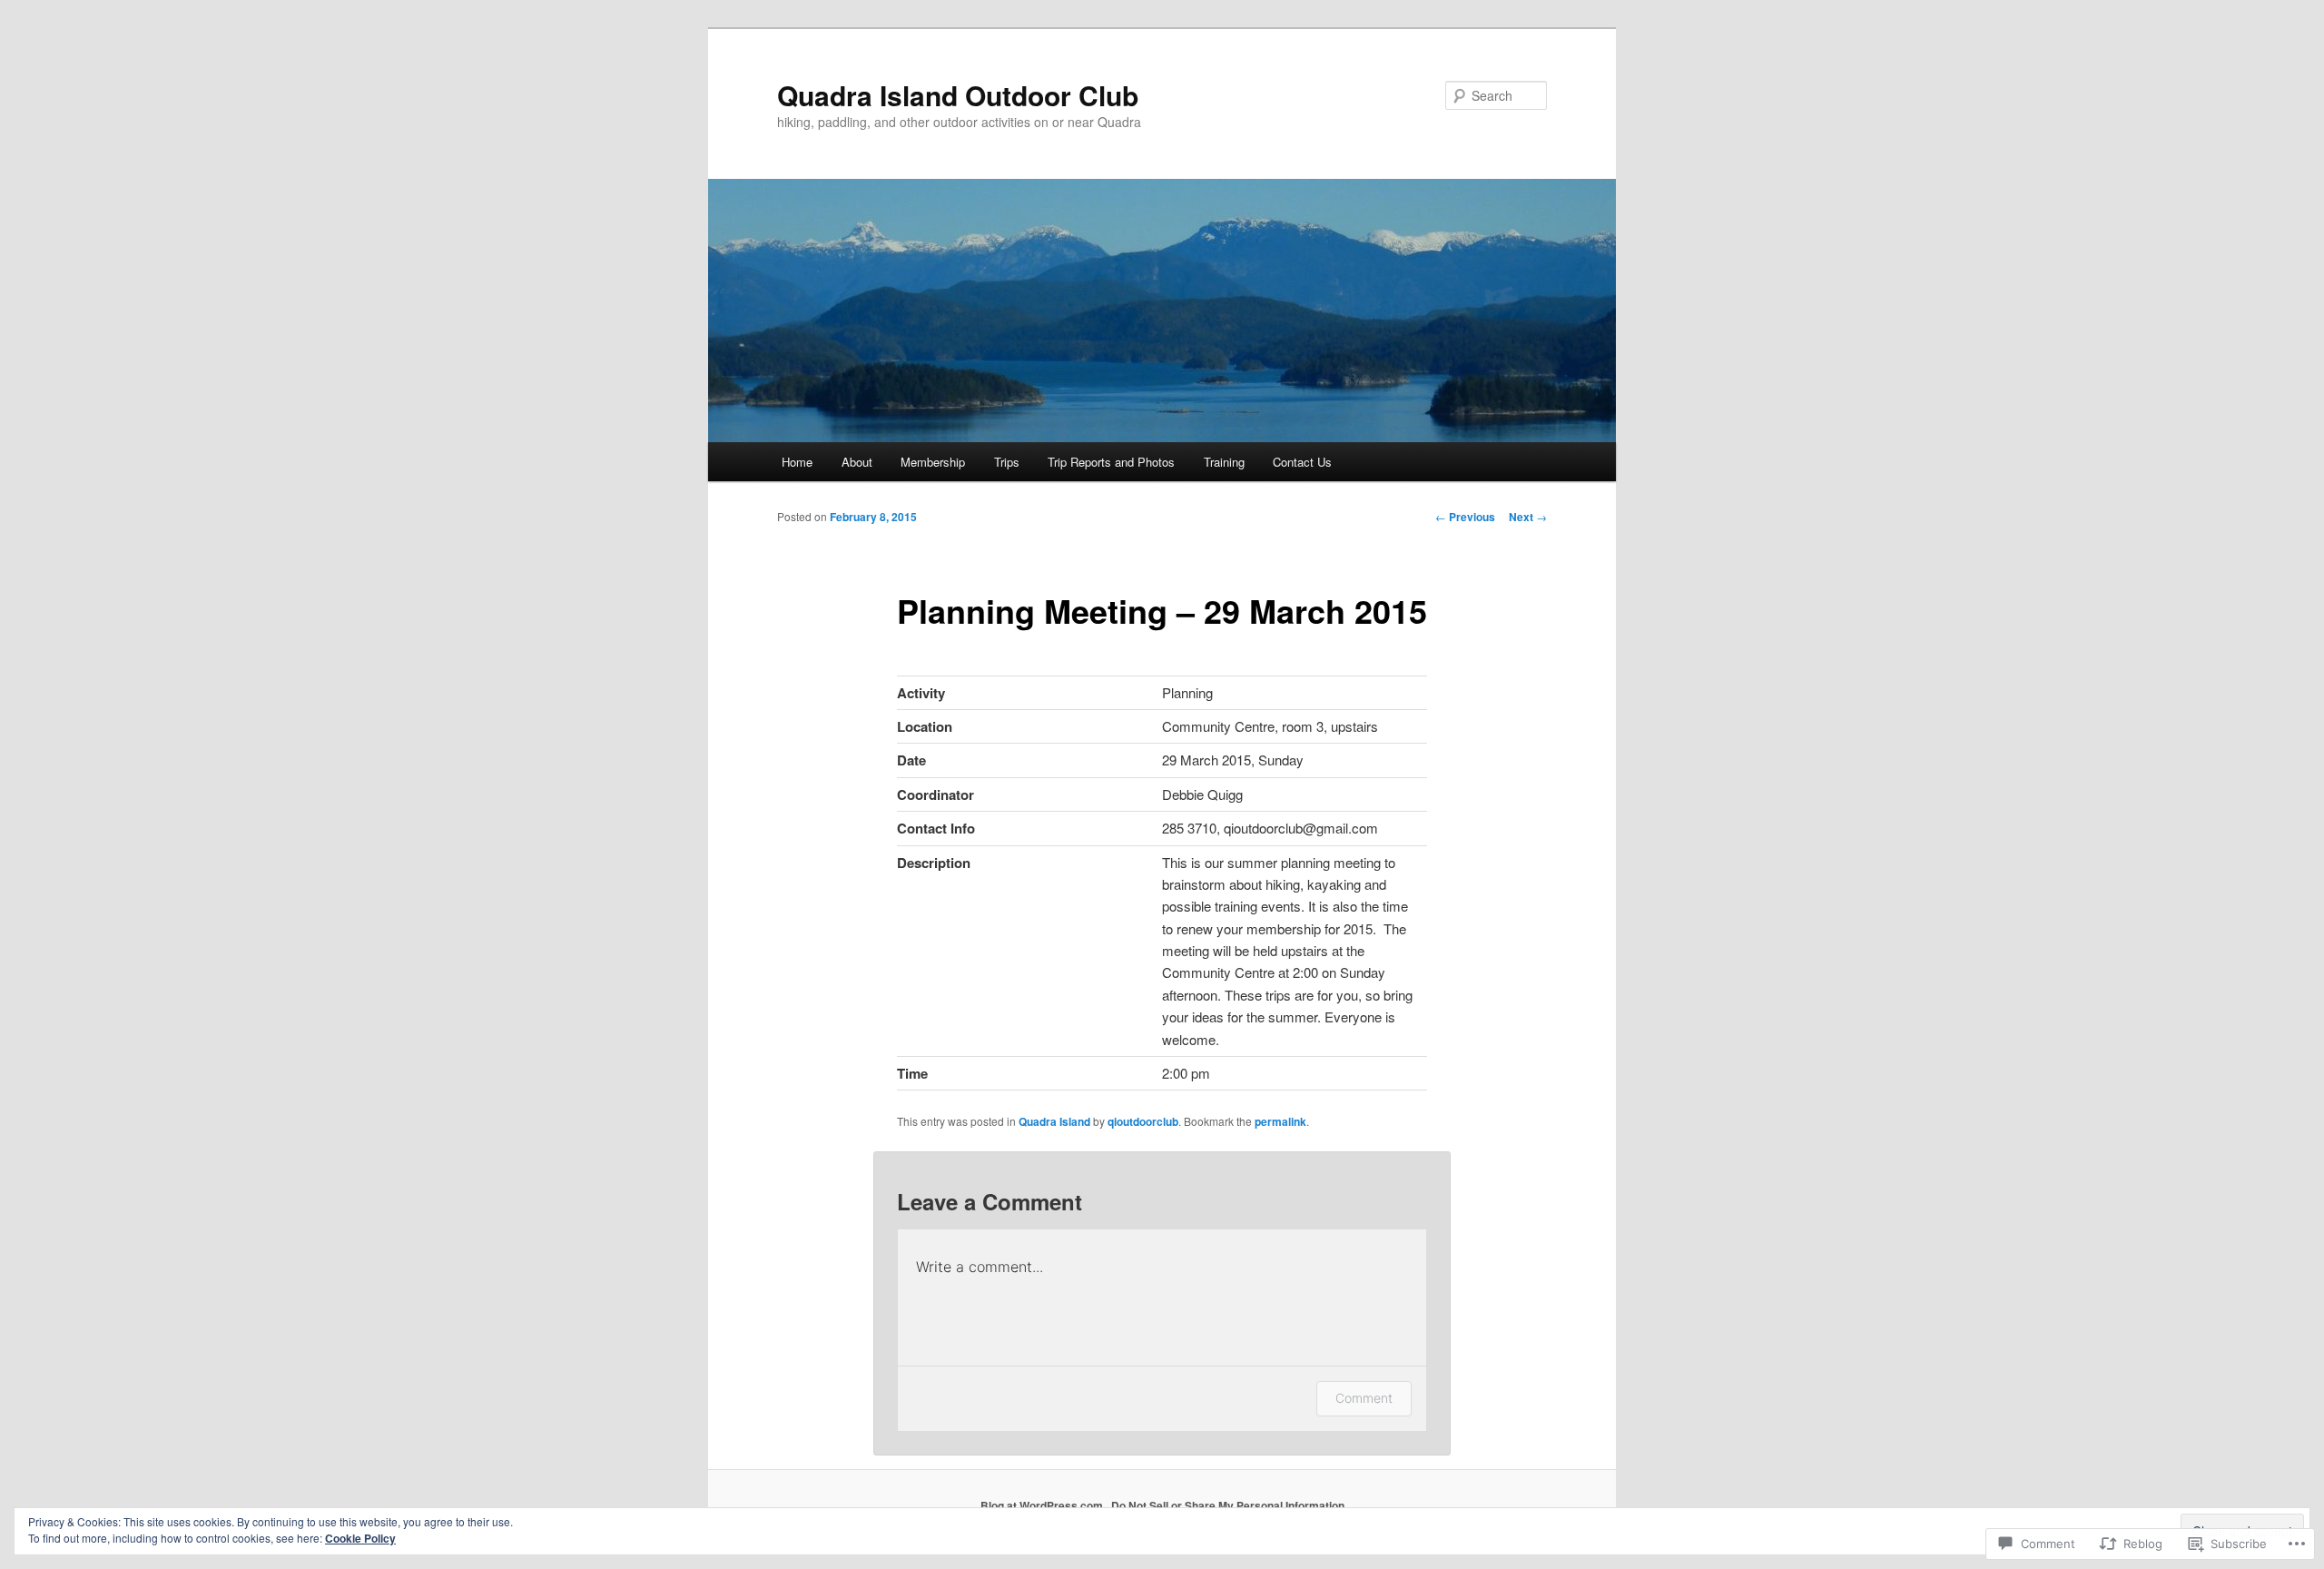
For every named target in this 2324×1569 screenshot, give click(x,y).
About (857, 462)
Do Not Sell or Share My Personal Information (1228, 1505)
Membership (933, 462)
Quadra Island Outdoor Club (958, 95)
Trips (1007, 462)
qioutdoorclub (1143, 1121)
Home (797, 462)
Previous (1465, 517)
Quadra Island (1054, 1121)
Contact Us (1302, 462)
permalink (1280, 1121)
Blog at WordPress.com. (1043, 1505)
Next (1528, 517)
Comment (1364, 1398)
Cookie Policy (360, 1538)
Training (1224, 462)
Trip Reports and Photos (1111, 462)
